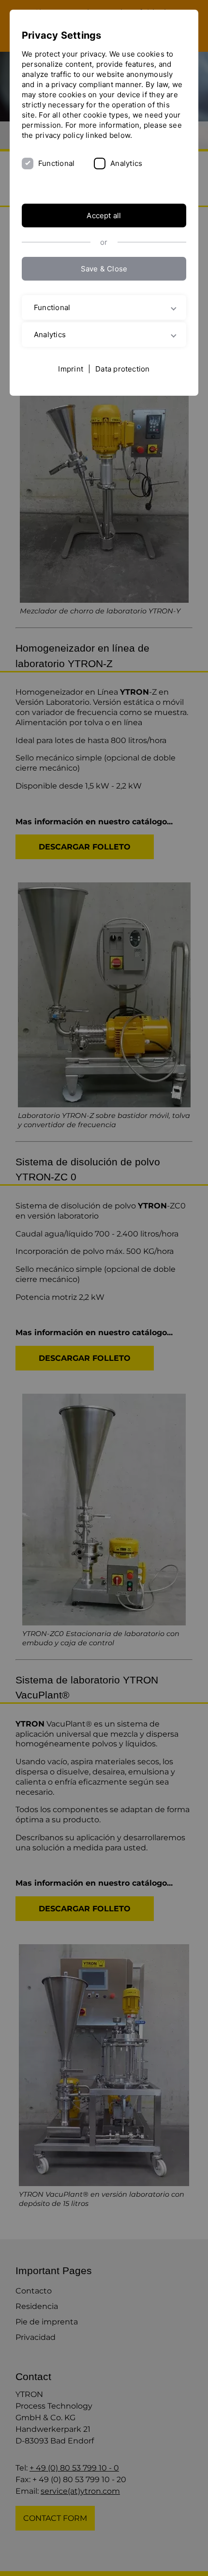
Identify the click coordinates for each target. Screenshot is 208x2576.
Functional (56, 163)
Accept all (104, 216)
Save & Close (104, 269)
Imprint (71, 369)
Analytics (126, 163)
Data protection (122, 369)
